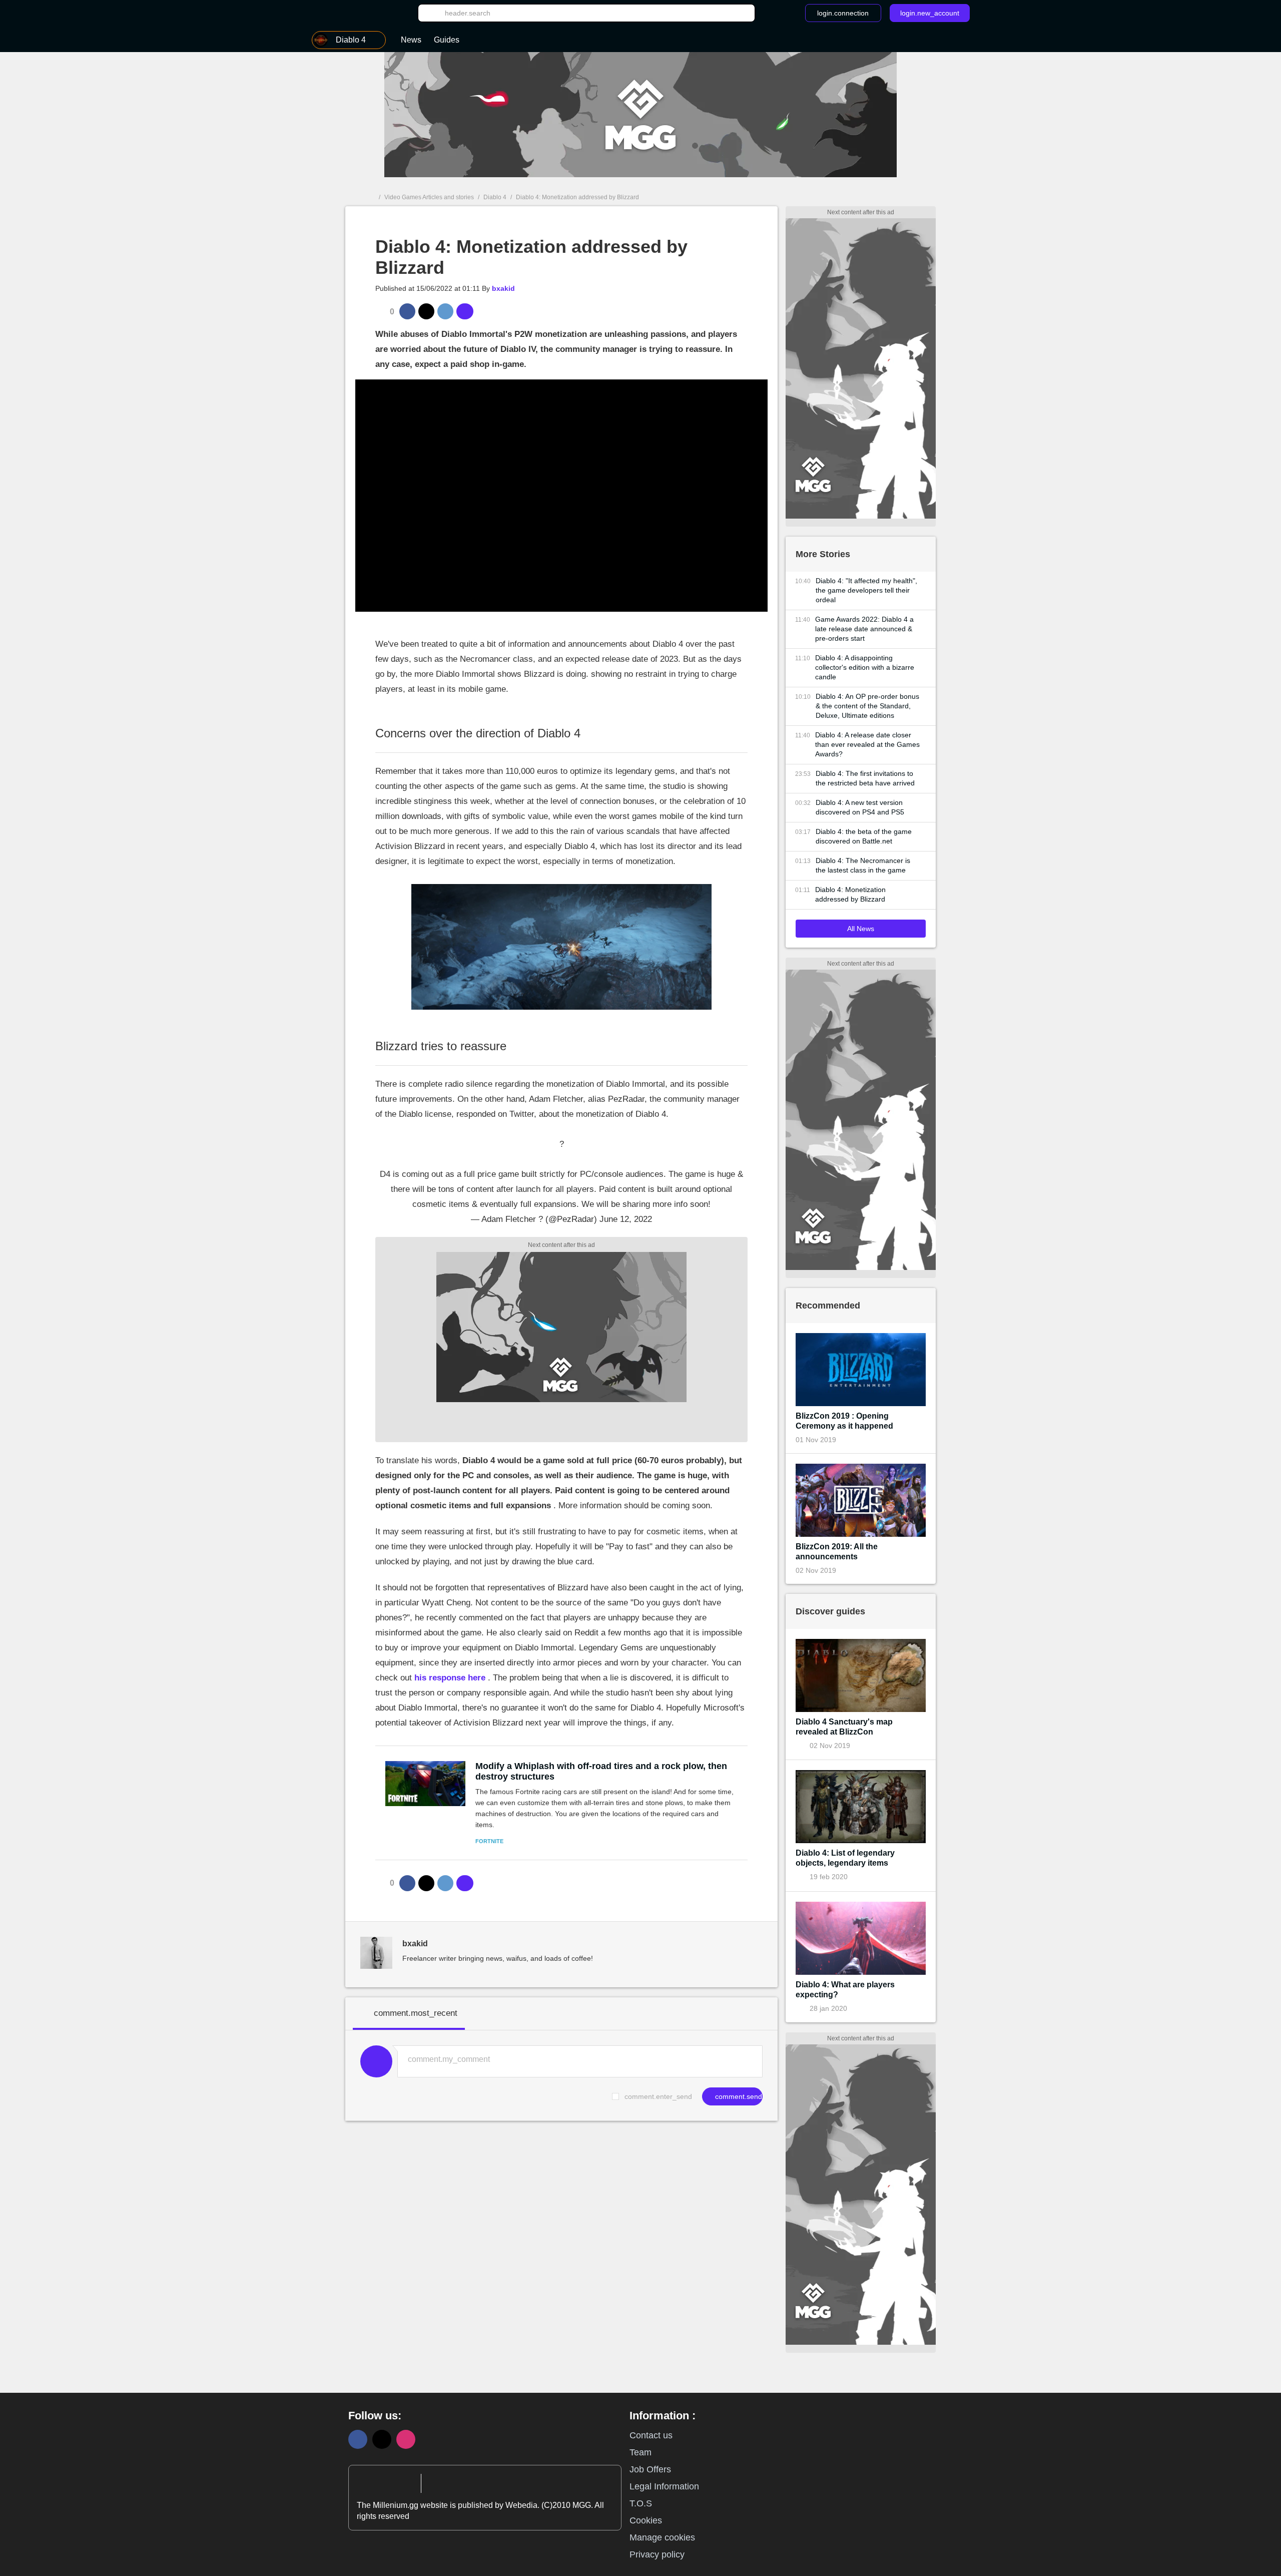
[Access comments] (465, 311)
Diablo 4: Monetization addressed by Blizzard (850, 894)
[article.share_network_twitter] (426, 311)
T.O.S (641, 2503)
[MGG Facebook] (358, 2439)
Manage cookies (662, 2537)
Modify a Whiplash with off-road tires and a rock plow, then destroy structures (601, 1771)
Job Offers (650, 2469)
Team (640, 2452)
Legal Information (664, 2486)
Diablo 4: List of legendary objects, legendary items (845, 1858)
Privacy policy (657, 2554)
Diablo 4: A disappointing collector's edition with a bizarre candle (865, 667)
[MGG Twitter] (382, 2439)
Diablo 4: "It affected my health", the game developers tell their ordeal (866, 590)
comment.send (738, 2096)
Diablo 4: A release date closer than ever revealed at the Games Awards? (867, 744)
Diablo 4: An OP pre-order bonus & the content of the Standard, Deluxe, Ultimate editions (867, 706)
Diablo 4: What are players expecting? (845, 1990)
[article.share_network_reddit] (445, 311)
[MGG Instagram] (406, 2439)
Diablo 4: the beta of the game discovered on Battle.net (864, 836)
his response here (450, 1678)
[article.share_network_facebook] (407, 311)
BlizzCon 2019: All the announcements (837, 1552)
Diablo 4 (495, 197)
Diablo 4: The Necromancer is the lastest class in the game (863, 865)
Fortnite (489, 1841)
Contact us (651, 2435)
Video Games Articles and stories (429, 197)
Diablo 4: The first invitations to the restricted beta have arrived (865, 778)
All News (861, 929)
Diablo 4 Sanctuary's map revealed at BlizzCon (844, 1727)
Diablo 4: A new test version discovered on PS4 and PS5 (860, 807)
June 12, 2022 (626, 1219)
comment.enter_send (658, 2096)
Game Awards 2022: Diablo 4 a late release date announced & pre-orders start (864, 629)
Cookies (646, 2520)
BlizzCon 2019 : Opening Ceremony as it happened (844, 1421)
